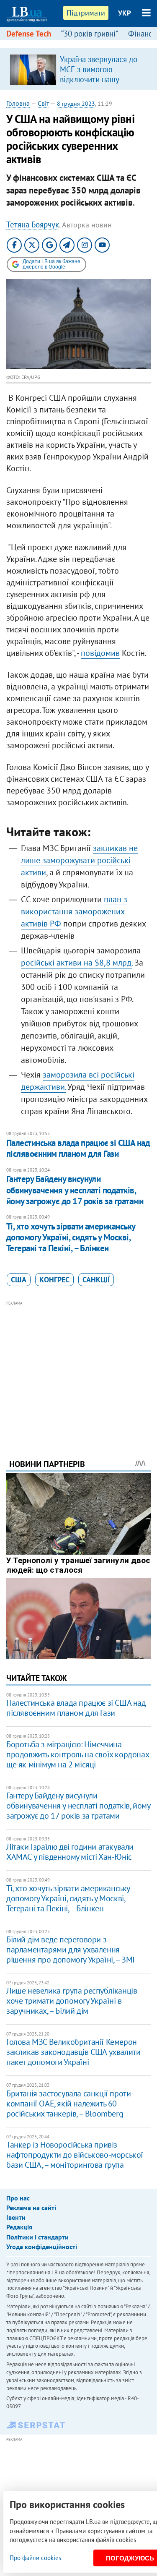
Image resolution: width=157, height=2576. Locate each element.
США (19, 1280)
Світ (43, 103)
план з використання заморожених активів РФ (74, 911)
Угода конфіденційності (42, 2247)
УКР (125, 13)
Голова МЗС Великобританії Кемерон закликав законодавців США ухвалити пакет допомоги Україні (73, 2052)
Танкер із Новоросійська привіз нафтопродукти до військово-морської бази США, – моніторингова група (75, 2155)
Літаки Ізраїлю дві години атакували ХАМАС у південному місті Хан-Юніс (70, 1852)
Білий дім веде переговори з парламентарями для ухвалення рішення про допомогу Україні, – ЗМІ (71, 1950)
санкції (96, 1280)
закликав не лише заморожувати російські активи (79, 860)
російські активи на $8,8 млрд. (77, 963)
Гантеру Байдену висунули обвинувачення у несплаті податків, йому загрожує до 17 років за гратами (75, 1190)
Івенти (16, 2217)
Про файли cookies (35, 2558)
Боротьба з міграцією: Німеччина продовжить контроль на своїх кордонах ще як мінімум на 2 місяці (77, 1754)
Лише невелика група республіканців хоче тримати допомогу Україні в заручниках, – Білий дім (72, 2001)
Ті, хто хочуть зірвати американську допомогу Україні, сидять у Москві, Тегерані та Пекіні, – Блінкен (71, 1237)
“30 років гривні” (90, 34)
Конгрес (54, 1280)
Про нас (18, 2198)
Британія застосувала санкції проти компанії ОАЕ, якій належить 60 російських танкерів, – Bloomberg (68, 2104)
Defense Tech (29, 34)
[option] (78, 69)
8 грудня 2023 (76, 104)
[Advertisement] (78, 1368)
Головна (18, 103)
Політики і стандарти (37, 2237)
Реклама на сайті (31, 2208)
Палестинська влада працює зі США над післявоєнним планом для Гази (78, 1148)
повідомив (100, 653)
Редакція (19, 2227)
